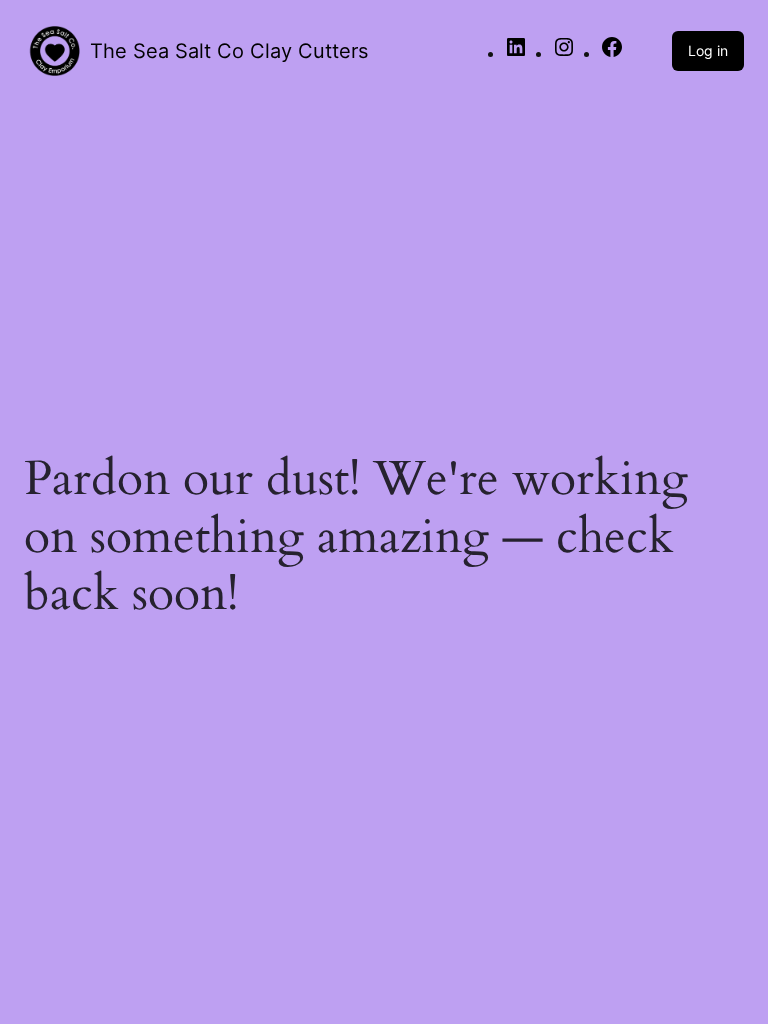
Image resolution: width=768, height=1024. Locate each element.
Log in (708, 50)
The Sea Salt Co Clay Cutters (229, 51)
